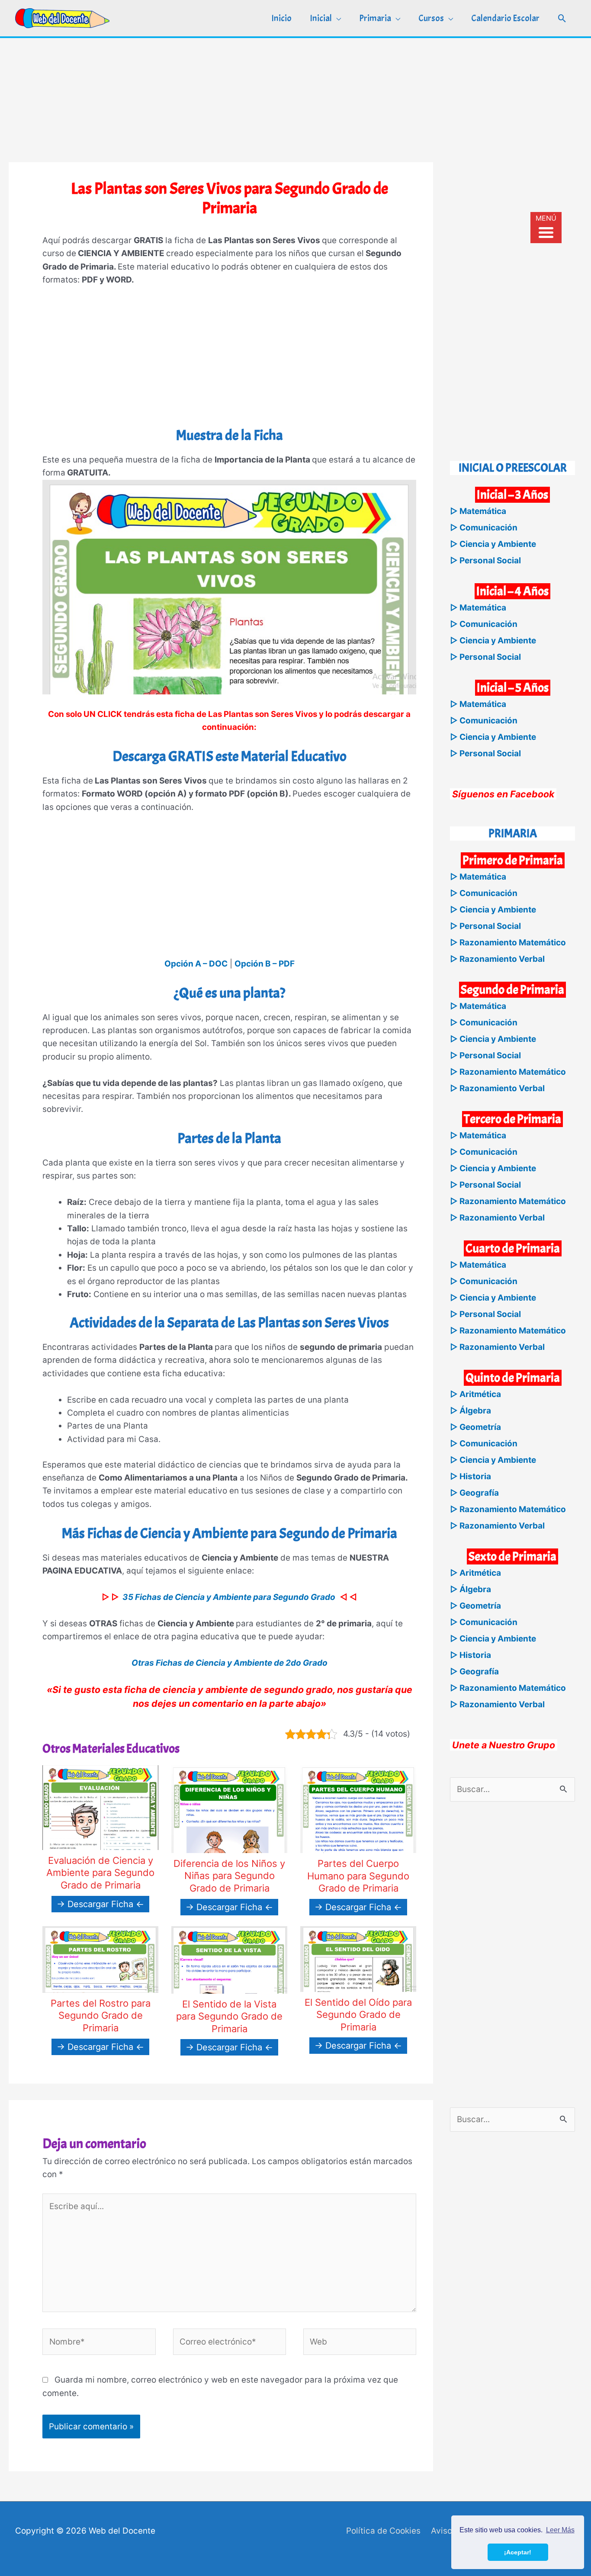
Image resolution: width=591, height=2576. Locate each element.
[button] (562, 18)
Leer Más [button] (560, 2530)
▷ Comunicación (484, 528)
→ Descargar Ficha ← (100, 1904)
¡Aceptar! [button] (518, 2552)
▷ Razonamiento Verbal (497, 959)
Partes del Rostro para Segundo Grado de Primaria (101, 2016)
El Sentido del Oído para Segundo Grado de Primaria (358, 2015)
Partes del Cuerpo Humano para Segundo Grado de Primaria (358, 1876)
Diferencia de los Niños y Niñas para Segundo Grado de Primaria (229, 1876)
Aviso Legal (453, 2531)
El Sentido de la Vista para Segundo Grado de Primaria (229, 2016)
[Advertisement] (295, 99)
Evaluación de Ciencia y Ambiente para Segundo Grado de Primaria (100, 1873)
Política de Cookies (383, 2531)
